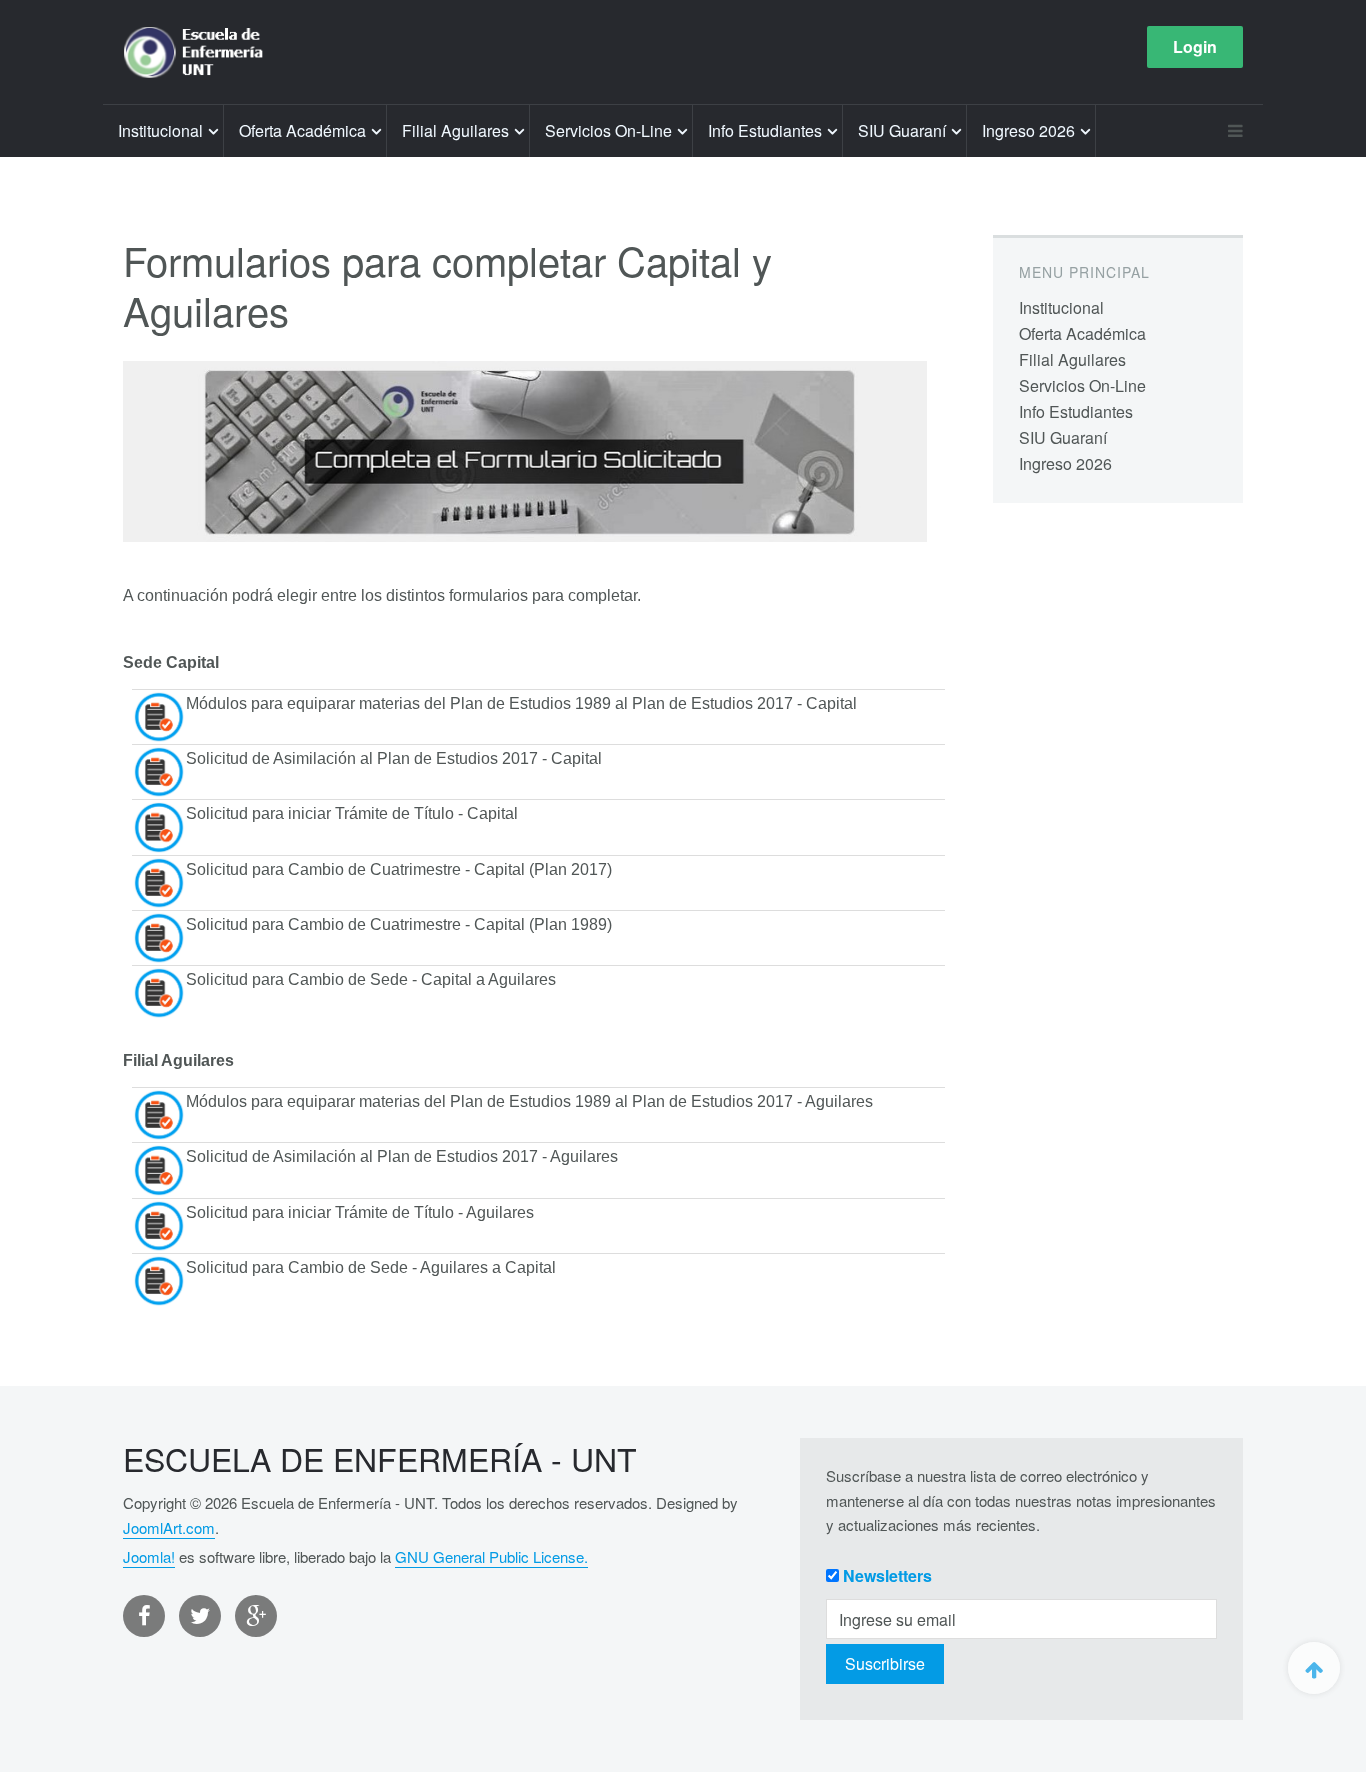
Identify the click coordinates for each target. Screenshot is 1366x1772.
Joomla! (149, 1556)
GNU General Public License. (491, 1556)
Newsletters (887, 1575)
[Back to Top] (1314, 1668)
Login (1195, 46)
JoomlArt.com (169, 1527)
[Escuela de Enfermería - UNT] (199, 52)
